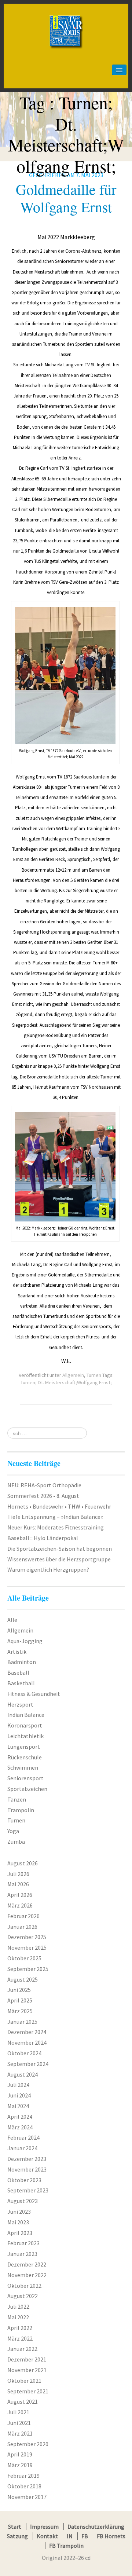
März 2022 (20, 2338)
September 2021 (28, 2391)
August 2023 (23, 2201)
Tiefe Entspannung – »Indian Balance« (55, 1517)
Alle (12, 1620)
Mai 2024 (18, 2106)
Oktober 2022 (24, 2286)
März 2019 (20, 2465)
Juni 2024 (19, 2095)
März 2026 (20, 1905)
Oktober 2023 (24, 2180)
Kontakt (47, 2536)
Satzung (17, 2536)
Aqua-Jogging (25, 1641)
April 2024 (20, 2117)
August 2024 (23, 2074)
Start (15, 2526)
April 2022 (20, 2328)
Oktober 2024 (24, 2053)
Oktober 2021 (24, 2381)
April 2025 (20, 2000)
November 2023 (27, 2169)
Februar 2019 (23, 2476)
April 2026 (20, 1895)
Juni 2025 (19, 1990)
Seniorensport (25, 1778)
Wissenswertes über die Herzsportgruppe (59, 1559)
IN (70, 2536)
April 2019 (20, 2454)
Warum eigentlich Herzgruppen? (48, 1569)
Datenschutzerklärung (96, 2526)
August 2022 (23, 2296)
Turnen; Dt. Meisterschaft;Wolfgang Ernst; (66, 1382)
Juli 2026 (18, 1874)
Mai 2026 (18, 1884)
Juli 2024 (18, 2085)
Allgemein (73, 1375)
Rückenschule (25, 1757)
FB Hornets (111, 2536)
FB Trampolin (66, 2546)
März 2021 (20, 2433)
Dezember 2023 (27, 2159)
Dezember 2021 (27, 2359)
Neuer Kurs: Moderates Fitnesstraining (56, 1527)
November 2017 (27, 2497)
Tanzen (17, 1799)
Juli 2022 (18, 2306)
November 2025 (27, 1947)
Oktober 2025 (24, 1958)
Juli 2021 (18, 2412)
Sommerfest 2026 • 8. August (43, 1496)
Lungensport (24, 1747)
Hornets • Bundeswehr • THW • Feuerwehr (59, 1506)
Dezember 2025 (27, 1937)
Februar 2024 (23, 2137)
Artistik (17, 1652)
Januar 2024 (22, 2148)
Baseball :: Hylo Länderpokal (43, 1538)
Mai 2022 (18, 2317)
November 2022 (27, 2275)
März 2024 (20, 2127)
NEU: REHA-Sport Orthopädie (44, 1485)
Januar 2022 (22, 2349)
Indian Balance (26, 1715)
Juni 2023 (19, 2212)
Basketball (21, 1683)
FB (85, 2536)
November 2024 (27, 2042)
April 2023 (20, 2233)
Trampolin (21, 1810)
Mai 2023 (18, 2222)
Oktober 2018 (24, 2486)
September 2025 (28, 1969)
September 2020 (28, 2444)
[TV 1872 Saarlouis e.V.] (66, 17)
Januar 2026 (22, 1927)
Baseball (18, 1672)
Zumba (16, 1842)
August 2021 (23, 2401)
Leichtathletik (25, 1736)
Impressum (44, 2526)
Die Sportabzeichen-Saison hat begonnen (60, 1549)
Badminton (22, 1662)
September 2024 (28, 2064)
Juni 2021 (19, 2423)
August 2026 (23, 1863)
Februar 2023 (23, 2243)
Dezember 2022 (27, 2264)
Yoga (13, 1831)
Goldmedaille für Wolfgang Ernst (66, 198)
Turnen (94, 1375)
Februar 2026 (23, 1916)
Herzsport (20, 1704)
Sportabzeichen (27, 1789)
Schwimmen (23, 1767)
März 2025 (20, 2011)
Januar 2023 (22, 2254)
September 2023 (28, 2190)
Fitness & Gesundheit (34, 1694)
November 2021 (27, 2370)
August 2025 (23, 1979)
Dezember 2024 (27, 2032)
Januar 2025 (22, 2022)
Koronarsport (25, 1725)
